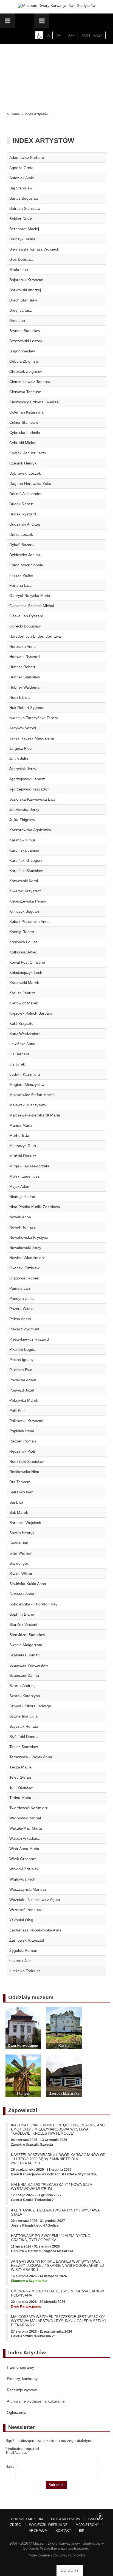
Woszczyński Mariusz (28, 1889)
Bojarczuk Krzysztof (26, 280)
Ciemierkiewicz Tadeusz (30, 382)
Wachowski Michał (25, 1818)
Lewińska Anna (22, 1044)
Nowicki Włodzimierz (27, 1258)
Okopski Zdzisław (24, 1268)
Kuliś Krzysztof (22, 1023)
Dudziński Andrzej (25, 524)
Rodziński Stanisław (26, 1461)
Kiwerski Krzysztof (25, 891)
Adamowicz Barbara (27, 157)
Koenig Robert (22, 932)
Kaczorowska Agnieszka (30, 830)
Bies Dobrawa (21, 259)
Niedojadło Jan (22, 1197)
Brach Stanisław (23, 300)
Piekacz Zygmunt (24, 1329)
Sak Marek (19, 1512)
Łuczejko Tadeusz (25, 1971)
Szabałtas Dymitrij (25, 1655)
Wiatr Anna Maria (24, 1849)
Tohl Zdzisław (21, 1787)
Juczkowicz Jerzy (24, 809)
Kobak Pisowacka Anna (29, 922)
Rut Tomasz (20, 1482)
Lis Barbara (19, 1054)
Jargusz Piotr (21, 748)
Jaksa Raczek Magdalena (32, 738)
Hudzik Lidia (20, 697)
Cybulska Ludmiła (25, 433)
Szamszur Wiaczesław (29, 1665)
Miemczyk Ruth (23, 1146)
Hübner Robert (22, 667)
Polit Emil (17, 1411)
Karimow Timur (22, 840)
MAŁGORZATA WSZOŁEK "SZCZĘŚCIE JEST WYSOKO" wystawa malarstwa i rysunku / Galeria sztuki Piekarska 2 (58, 2321)
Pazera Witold (21, 1309)
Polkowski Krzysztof (26, 1421)
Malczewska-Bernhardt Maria (35, 1115)
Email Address (17, 2453)
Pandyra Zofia (22, 1298)
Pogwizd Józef (22, 1390)
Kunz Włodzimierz (25, 1034)
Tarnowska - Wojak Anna (31, 1757)
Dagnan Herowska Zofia (30, 483)
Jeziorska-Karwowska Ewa (32, 799)
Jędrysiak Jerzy (23, 769)
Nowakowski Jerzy (25, 1248)
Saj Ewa (16, 1502)
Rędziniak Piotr (22, 1451)
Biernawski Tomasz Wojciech (34, 249)
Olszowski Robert (24, 1278)
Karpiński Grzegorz (26, 860)
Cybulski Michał (23, 443)
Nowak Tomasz (22, 1227)
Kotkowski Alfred (23, 952)
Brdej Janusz (21, 310)
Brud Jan (17, 320)
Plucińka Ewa (21, 1370)
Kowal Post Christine (27, 962)
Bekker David (21, 219)
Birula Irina (19, 270)
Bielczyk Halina (22, 239)
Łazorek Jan (20, 1961)
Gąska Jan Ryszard (26, 616)
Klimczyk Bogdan (24, 911)
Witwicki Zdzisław (24, 1869)
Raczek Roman (23, 1441)
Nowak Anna (20, 1217)
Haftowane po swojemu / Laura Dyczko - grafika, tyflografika (52, 2238)
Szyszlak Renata (24, 1726)
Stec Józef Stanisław (27, 1635)
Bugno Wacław (22, 351)
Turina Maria (20, 1798)
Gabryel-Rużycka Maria (30, 596)
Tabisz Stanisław (24, 1747)
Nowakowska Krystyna (29, 1237)
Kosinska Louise (23, 942)
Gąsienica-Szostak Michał (32, 606)
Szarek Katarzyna (25, 1696)
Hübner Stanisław (25, 677)
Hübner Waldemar (25, 687)
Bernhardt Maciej (24, 229)
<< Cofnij (16, 102)
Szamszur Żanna (24, 1675)
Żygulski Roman (23, 1950)
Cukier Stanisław (24, 422)
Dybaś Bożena (22, 545)
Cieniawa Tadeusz (25, 392)
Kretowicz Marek (24, 1003)
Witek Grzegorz (23, 1859)
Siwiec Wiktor (21, 1574)
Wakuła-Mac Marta (26, 1828)
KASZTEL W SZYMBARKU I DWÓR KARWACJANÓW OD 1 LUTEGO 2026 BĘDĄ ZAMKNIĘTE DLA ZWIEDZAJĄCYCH (58, 2159)
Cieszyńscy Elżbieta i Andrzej (34, 402)
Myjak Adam (20, 1186)
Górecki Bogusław (25, 626)
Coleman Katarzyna (26, 412)
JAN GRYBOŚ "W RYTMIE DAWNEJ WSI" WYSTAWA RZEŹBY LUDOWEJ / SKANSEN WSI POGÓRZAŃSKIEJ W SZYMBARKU (57, 2266)
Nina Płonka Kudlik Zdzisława (35, 1207)
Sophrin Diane (22, 1614)
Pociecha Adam (23, 1380)
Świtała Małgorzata (26, 1645)
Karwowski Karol (24, 881)
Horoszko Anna (22, 646)
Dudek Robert (21, 504)
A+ (59, 35)
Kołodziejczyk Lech (26, 972)
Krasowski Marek (24, 983)
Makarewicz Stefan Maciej (32, 1095)
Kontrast (92, 35)
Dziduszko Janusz (25, 555)
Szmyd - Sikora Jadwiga (30, 1706)
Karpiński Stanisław (26, 871)
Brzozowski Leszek (26, 341)
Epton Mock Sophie (26, 565)
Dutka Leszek (21, 534)
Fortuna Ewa (20, 585)
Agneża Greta (21, 168)
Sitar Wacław (20, 1553)
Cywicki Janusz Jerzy (28, 453)
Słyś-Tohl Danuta (24, 1737)
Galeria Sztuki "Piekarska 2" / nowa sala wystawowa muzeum (51, 2187)
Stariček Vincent (23, 1624)
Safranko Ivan (21, 1492)
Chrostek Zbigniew (26, 371)
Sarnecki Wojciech (25, 1523)
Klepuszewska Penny (28, 901)
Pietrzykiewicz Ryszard (29, 1339)
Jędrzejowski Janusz (27, 779)
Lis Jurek (17, 1064)
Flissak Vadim (21, 575)
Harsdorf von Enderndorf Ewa (35, 636)
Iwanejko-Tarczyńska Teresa (34, 718)
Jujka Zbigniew (22, 820)
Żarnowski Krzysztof (27, 1940)
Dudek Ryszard (23, 514)
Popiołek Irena (22, 1431)
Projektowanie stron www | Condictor (56, 2555)
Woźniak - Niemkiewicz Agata (35, 1900)
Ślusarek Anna (22, 1594)
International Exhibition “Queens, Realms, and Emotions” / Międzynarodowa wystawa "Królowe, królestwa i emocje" (58, 2129)
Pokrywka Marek (24, 1400)
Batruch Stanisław (25, 208)
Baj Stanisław (21, 188)
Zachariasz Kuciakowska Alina (35, 1930)
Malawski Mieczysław (28, 1105)
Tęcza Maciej (21, 1767)
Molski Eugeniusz (24, 1176)
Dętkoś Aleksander (26, 494)
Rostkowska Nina (24, 1472)
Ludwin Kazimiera (25, 1074)
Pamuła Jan (20, 1288)
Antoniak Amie (22, 178)
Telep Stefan (20, 1777)
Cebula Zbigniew (24, 361)
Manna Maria (21, 1125)
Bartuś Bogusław (24, 198)
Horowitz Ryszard (25, 657)
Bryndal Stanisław (25, 331)
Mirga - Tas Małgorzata (29, 1166)
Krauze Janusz (22, 993)
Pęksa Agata (20, 1319)
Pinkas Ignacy (21, 1360)
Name (11, 2467)
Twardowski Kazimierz (29, 1808)
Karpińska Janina (24, 850)
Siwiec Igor (19, 1563)
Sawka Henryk (22, 1533)
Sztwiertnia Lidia (23, 1716)
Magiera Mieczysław (27, 1085)
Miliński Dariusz (23, 1156)
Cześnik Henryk (23, 463)
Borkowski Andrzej (25, 290)
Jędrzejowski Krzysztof (29, 789)
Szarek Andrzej (22, 1686)
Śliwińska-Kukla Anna (28, 1584)
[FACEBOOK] (100, 2517)
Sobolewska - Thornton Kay (33, 1604)
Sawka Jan (19, 1543)
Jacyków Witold (23, 728)
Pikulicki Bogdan (23, 1349)
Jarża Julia (19, 759)
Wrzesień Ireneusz (26, 1910)
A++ (71, 35)
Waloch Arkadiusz (25, 1838)
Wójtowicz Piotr (22, 1879)
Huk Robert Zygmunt (27, 708)
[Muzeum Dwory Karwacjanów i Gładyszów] (57, 6)
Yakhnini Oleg (21, 1920)
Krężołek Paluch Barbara (31, 1013)
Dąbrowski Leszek (25, 473)
